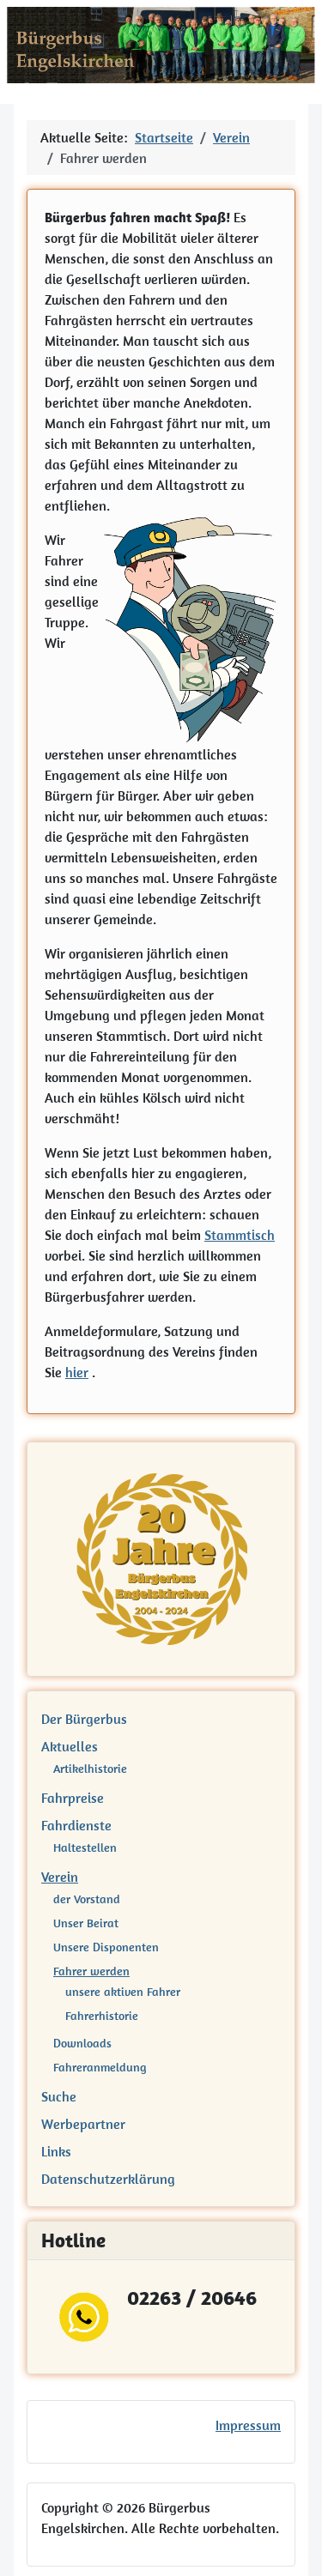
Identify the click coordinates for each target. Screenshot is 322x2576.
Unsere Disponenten (106, 1947)
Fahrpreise (73, 1798)
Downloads (82, 2043)
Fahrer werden (91, 1971)
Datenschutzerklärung (108, 2179)
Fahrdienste (76, 1825)
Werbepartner (83, 2124)
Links (56, 2151)
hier (77, 1372)
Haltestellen (85, 1847)
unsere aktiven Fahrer (123, 1992)
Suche (59, 2096)
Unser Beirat (86, 1923)
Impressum (248, 2425)
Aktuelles (70, 1746)
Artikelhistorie (90, 1769)
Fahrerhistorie (102, 2016)
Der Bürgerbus (84, 1719)
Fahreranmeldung (100, 2067)
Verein (60, 1877)
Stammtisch (240, 1235)
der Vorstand (87, 1899)
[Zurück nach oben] (292, 2544)
